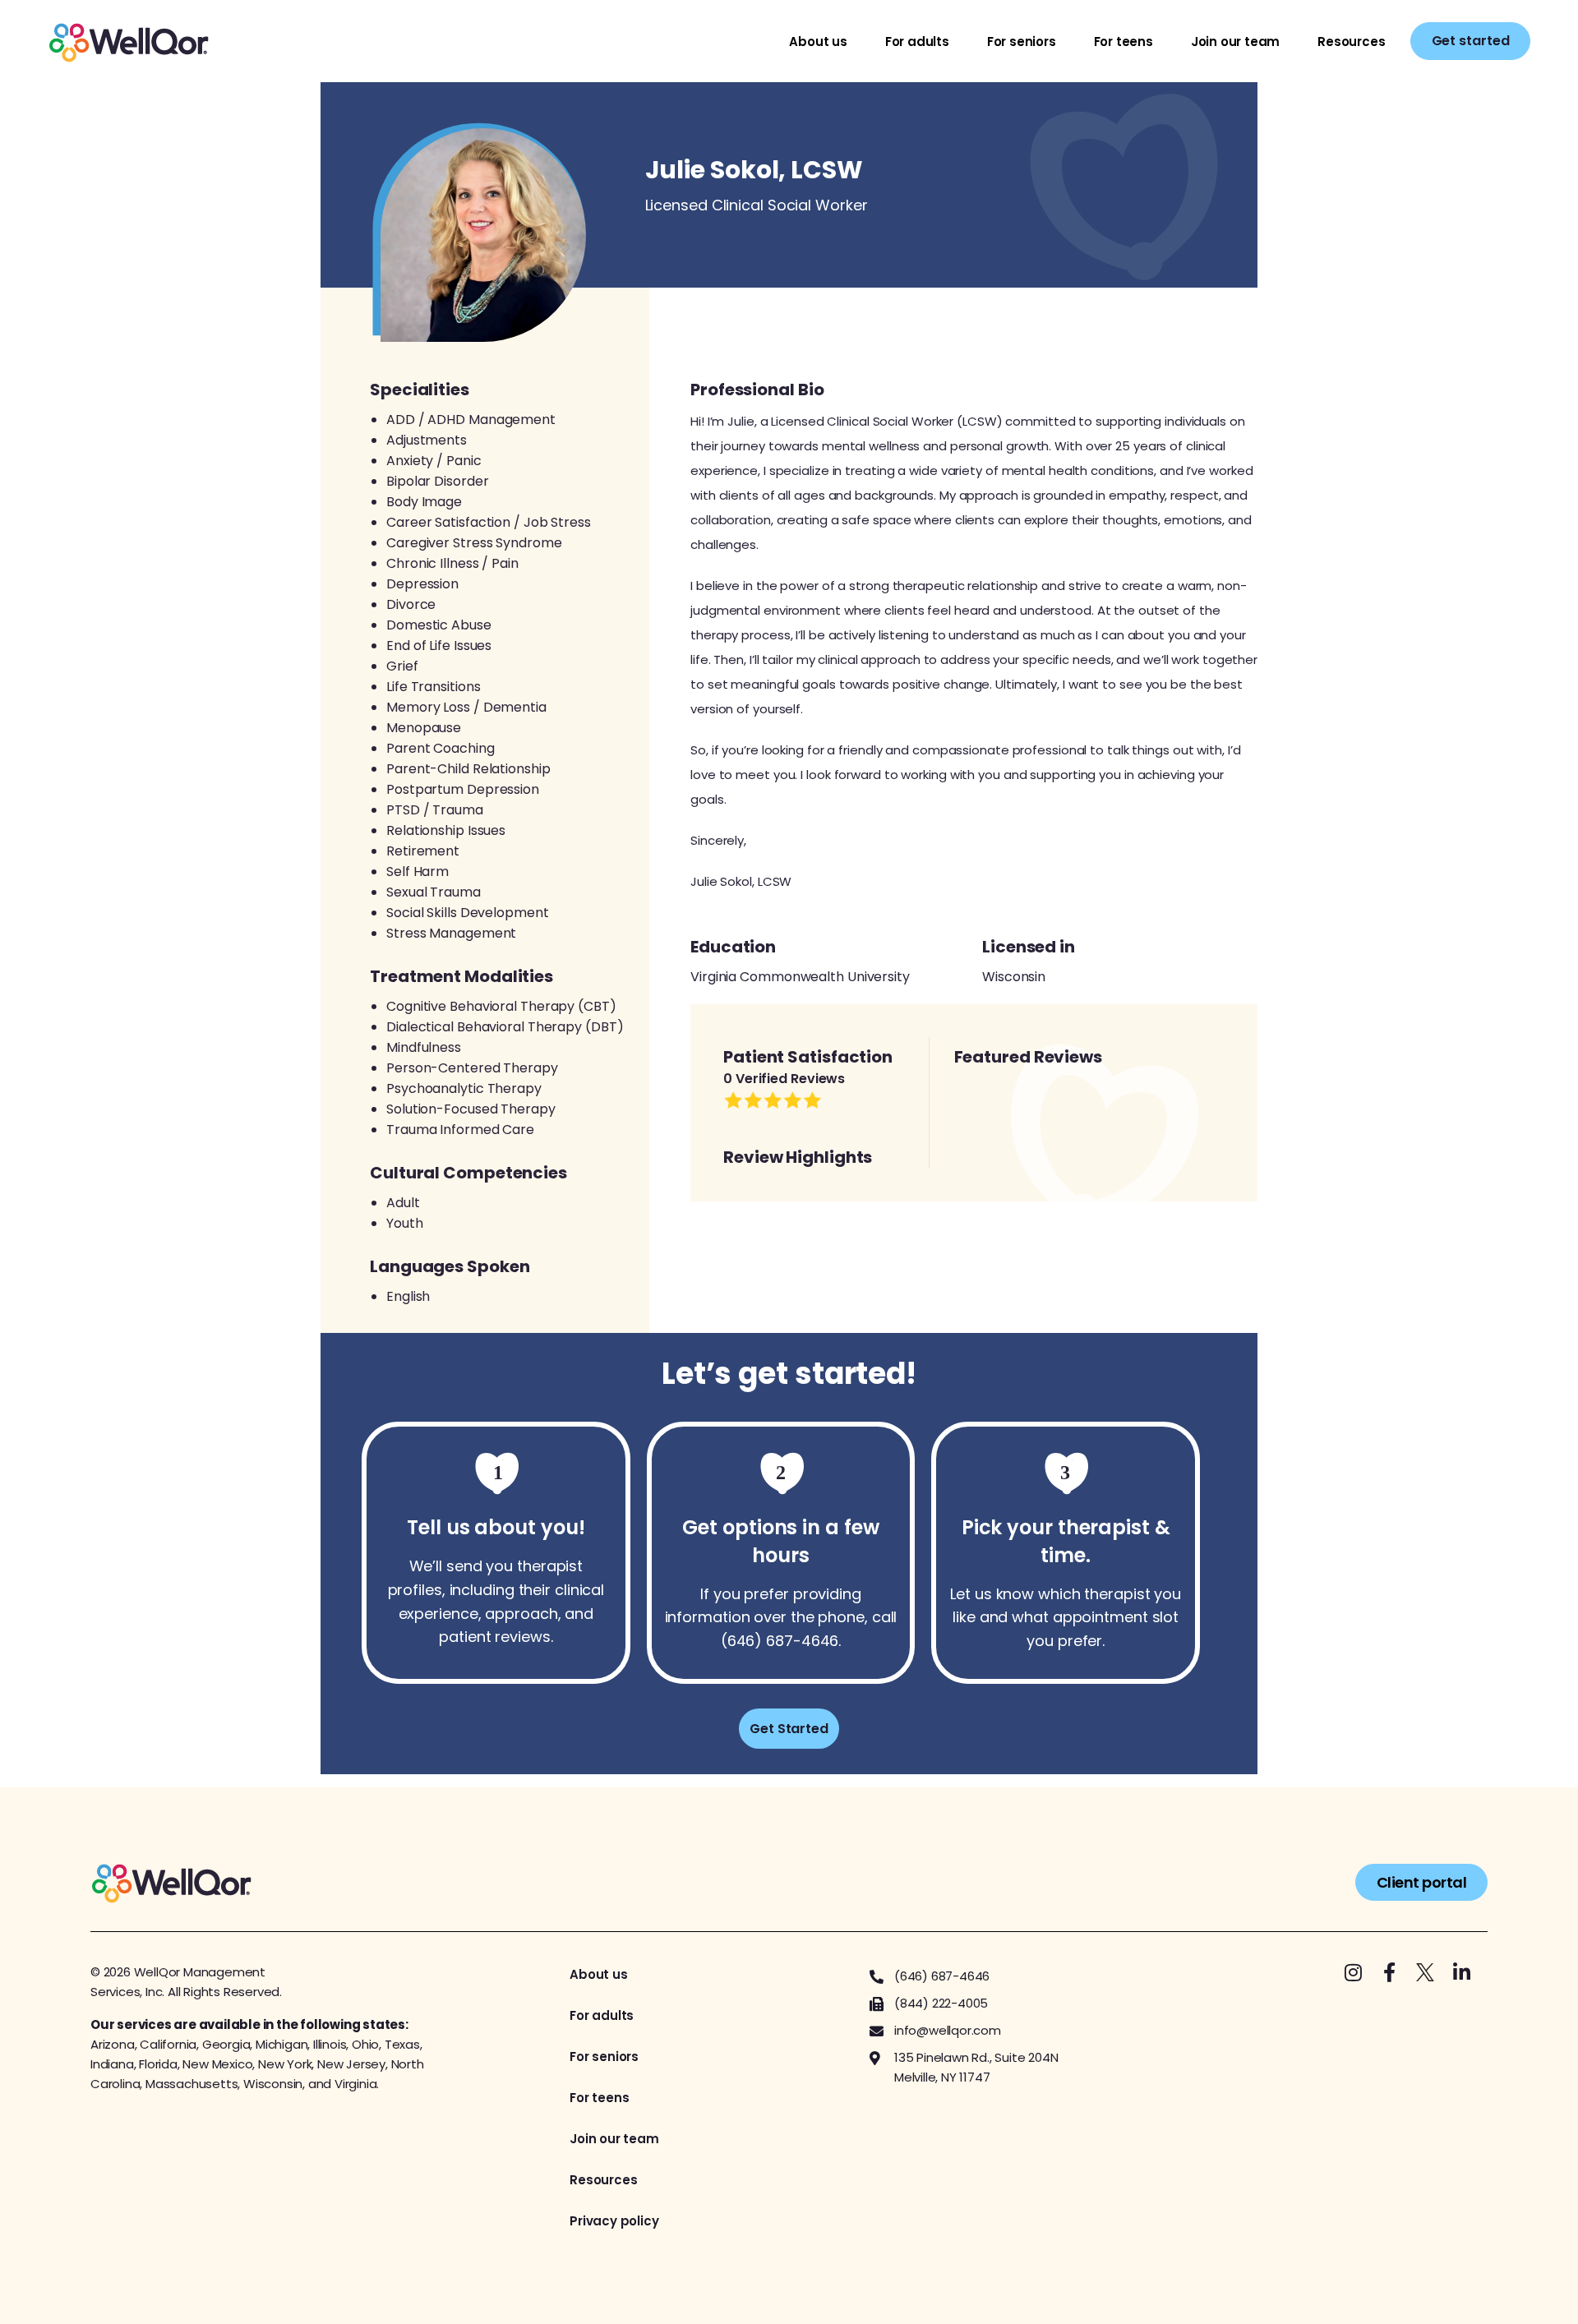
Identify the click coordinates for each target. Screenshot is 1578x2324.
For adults (917, 41)
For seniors (1022, 41)
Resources (1351, 41)
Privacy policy (614, 2221)
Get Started (789, 1729)
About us (818, 41)
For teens (1124, 41)
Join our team (1235, 41)
